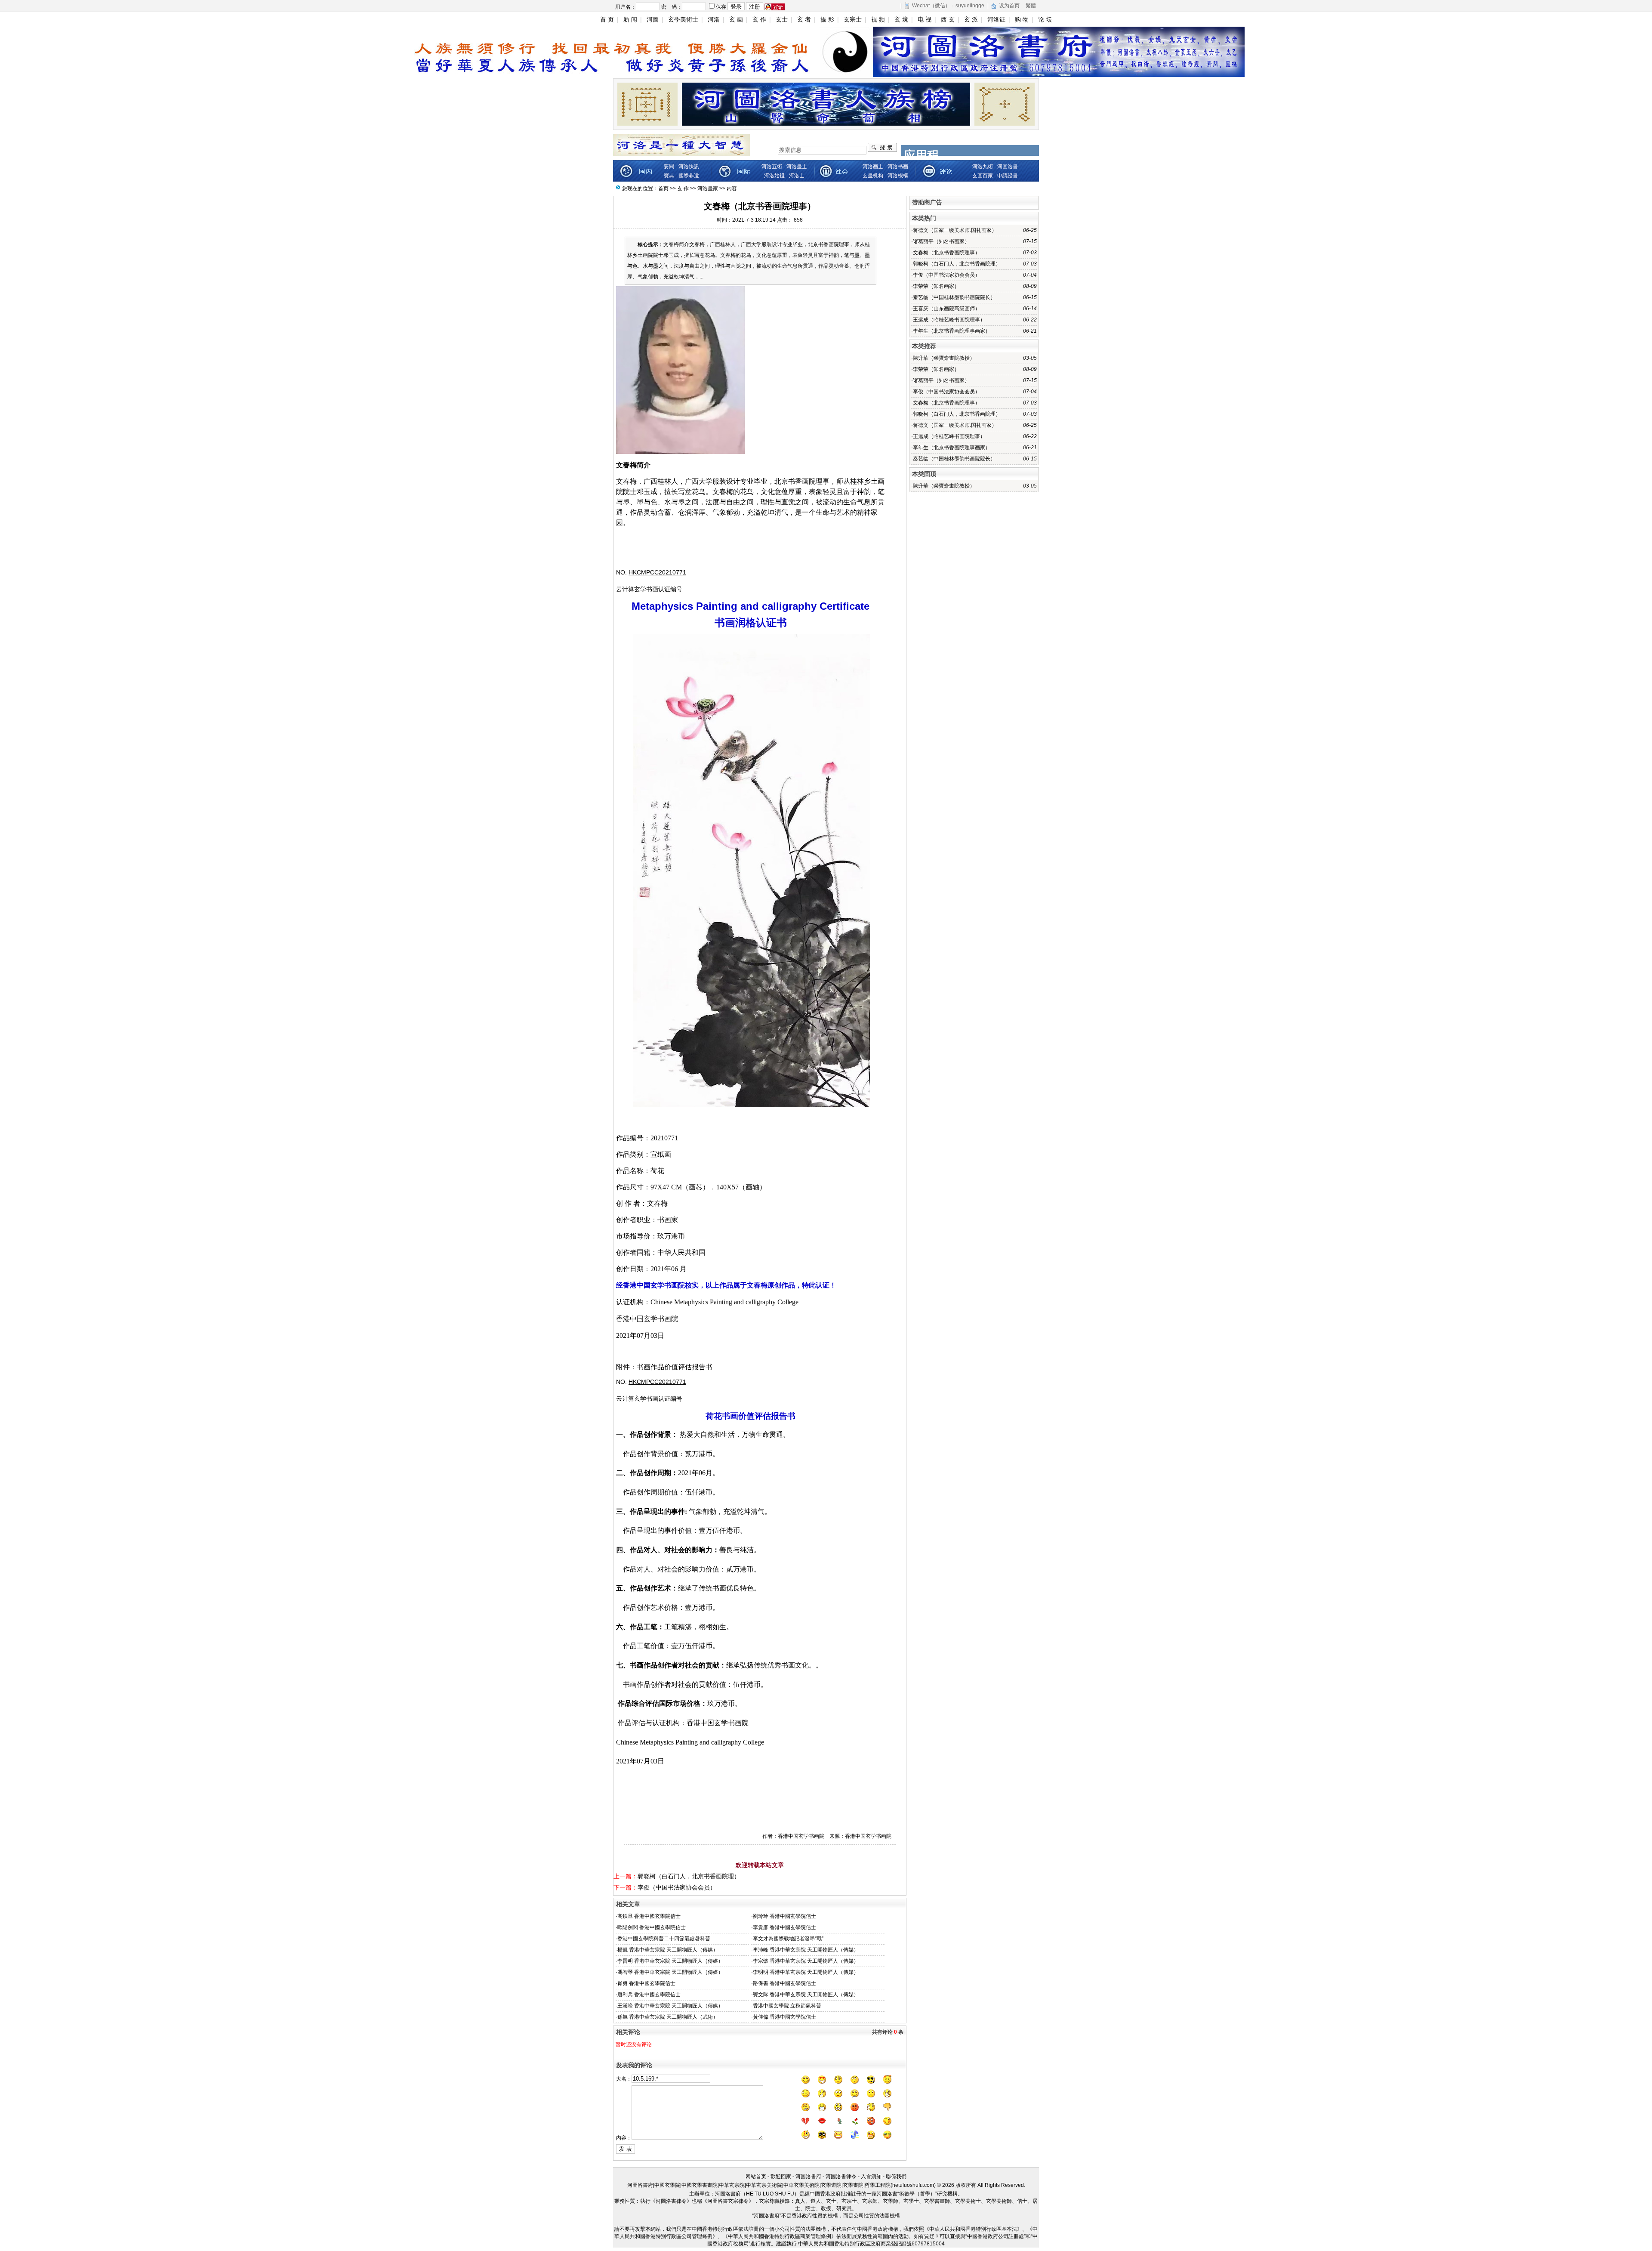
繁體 (1031, 6)
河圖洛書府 (808, 2177)
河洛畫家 (708, 188)
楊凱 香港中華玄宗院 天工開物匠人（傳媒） (668, 1950)
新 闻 (630, 19)
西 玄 (948, 19)
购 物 (1022, 19)
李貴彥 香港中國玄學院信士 (784, 1927)
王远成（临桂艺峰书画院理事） (949, 320)
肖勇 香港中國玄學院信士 (646, 1983)
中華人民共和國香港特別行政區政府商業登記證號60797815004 (871, 2244)
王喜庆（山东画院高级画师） (946, 309)
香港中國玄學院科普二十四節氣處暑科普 (664, 1939)
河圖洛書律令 (841, 2177)
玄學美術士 (683, 19)
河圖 (653, 19)
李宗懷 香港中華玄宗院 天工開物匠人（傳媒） (806, 1961)
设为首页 (1009, 6)
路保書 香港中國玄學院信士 (784, 1983)
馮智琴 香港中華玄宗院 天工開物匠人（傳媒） (670, 1972)
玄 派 (971, 19)
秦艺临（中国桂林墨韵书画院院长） (954, 297)
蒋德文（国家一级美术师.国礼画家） (955, 230)
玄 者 (804, 19)
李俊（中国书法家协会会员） (677, 1887)
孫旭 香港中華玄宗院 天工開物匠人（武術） (668, 2017)
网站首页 (756, 2177)
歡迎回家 (781, 2177)
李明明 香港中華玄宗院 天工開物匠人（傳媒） (806, 1972)
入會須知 (871, 2177)
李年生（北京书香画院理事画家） (952, 331)
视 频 (878, 19)
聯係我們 (896, 2177)
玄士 (782, 19)
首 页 (607, 19)
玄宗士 (853, 19)
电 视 (925, 19)
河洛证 (996, 19)
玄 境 (901, 19)
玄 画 (736, 19)
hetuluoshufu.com (913, 2185)
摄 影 (827, 19)
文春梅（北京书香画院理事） (946, 253)
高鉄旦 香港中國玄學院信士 (649, 1916)
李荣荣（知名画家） (936, 286)
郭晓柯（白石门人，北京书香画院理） (689, 1876)
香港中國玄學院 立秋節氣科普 (787, 2006)
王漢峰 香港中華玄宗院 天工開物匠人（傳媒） (670, 2006)
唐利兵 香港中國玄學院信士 (649, 1995)
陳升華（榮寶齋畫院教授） (944, 358)
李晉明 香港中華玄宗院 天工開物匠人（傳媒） (670, 1961)
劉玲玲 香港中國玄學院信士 (784, 1916)
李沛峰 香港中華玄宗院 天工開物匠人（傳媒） (806, 1950)
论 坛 (1045, 19)
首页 (663, 188)
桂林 (664, 481)
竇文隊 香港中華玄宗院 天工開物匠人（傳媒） (806, 1995)
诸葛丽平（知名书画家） (941, 241)
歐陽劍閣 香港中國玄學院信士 (652, 1927)
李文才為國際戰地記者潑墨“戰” (788, 1939)
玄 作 (759, 19)
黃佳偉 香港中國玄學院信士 (784, 2017)
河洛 (714, 19)
